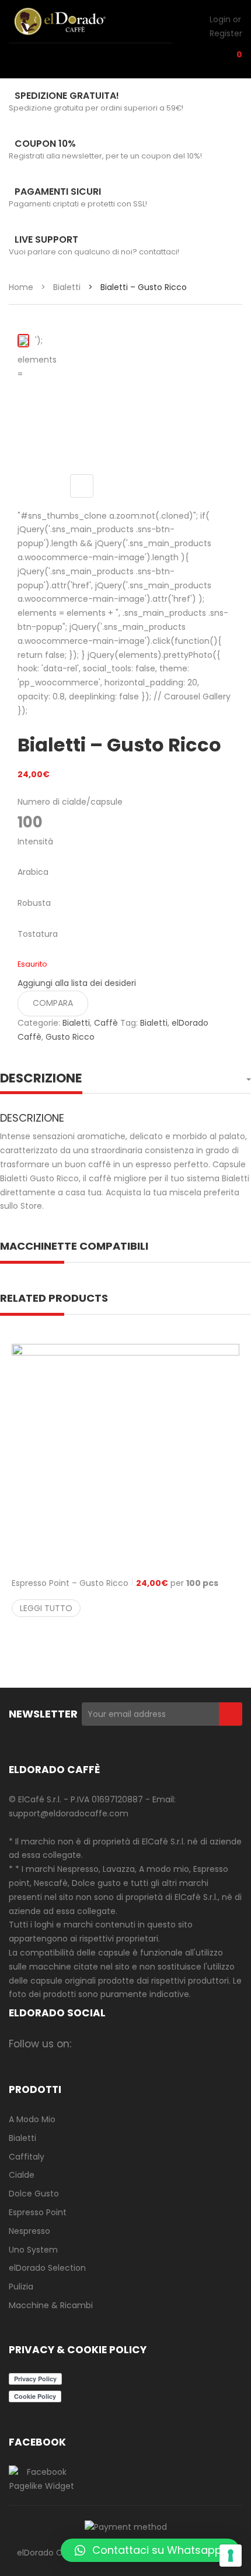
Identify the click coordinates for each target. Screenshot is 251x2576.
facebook (87, 2044)
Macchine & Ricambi (51, 2305)
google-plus (156, 2044)
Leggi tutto (46, 1608)
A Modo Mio (32, 2119)
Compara (53, 1003)
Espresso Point (38, 2212)
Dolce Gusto (34, 2194)
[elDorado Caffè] (73, 21)
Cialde (22, 2175)
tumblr (224, 2044)
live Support (46, 239)
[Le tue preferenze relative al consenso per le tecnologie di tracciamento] (231, 2556)
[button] (150, 2550)
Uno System (33, 2250)
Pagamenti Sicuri (58, 192)
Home (21, 287)
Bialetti (67, 287)
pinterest (178, 2044)
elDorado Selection (47, 2268)
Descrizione (41, 1078)
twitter (133, 2044)
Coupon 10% (45, 144)
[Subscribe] (231, 1714)
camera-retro (110, 2044)
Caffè (106, 1023)
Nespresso (29, 2231)
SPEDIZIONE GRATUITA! (67, 96)
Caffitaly (27, 2157)
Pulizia (21, 2287)
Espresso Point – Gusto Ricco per (115, 1583)
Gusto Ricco (70, 1037)
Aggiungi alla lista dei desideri (77, 983)
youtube (201, 2044)
